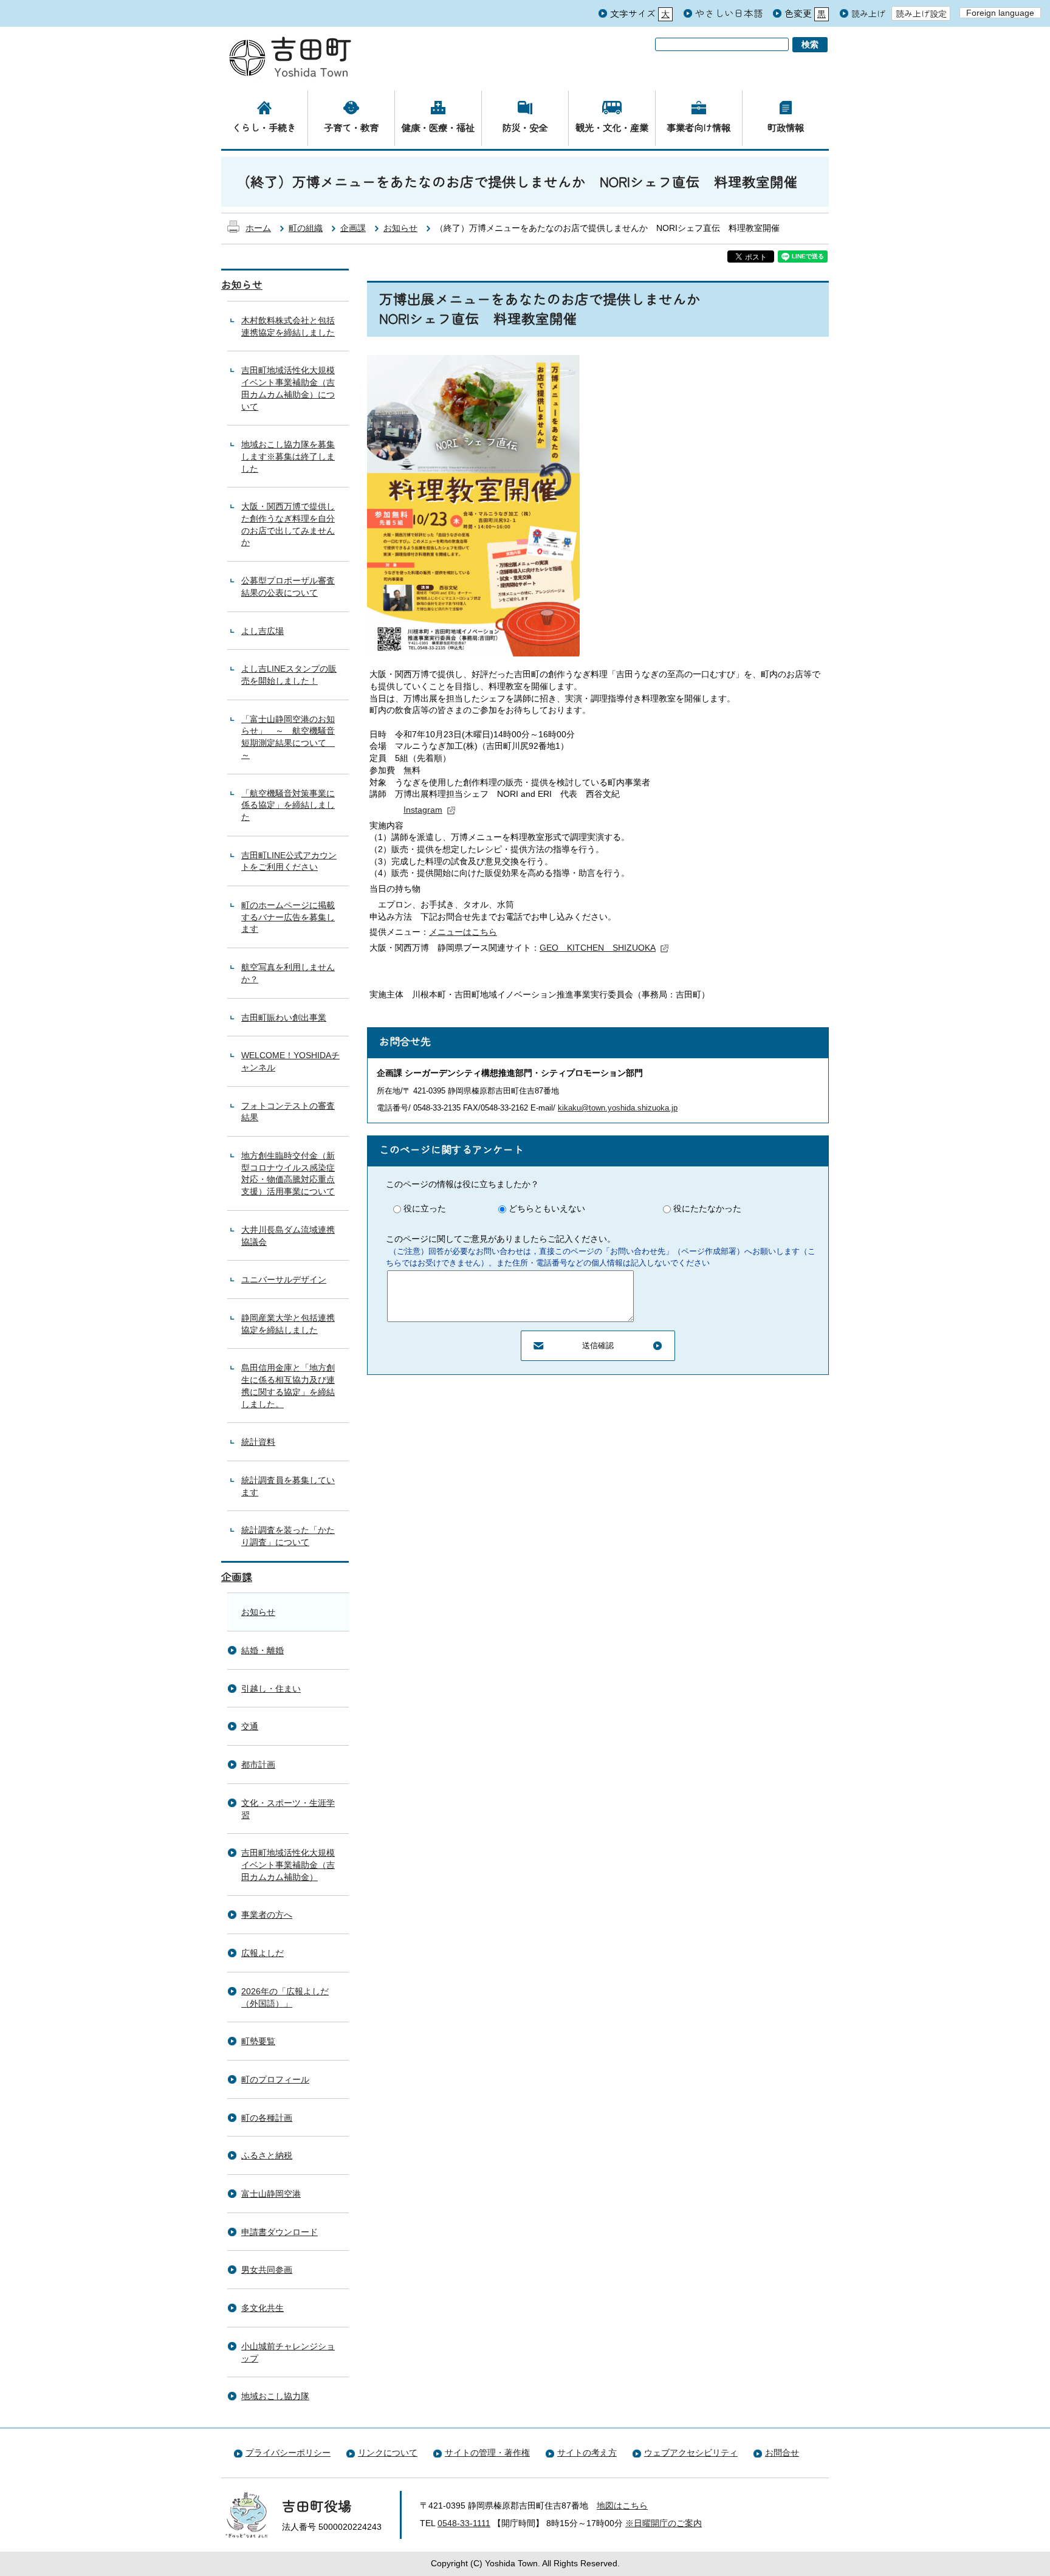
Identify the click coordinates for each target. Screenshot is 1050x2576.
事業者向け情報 (698, 127)
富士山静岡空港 (271, 2194)
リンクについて (388, 2453)
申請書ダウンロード (280, 2232)
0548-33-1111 (464, 2523)
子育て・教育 (351, 127)
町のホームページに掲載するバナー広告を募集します (288, 917)
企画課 (353, 228)
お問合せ (782, 2453)
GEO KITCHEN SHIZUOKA (598, 948)
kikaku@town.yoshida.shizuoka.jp (618, 1108)
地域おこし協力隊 (275, 2396)
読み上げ (868, 14)
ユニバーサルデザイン (284, 1279)
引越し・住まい (271, 1689)
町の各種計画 (267, 2118)
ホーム (258, 228)
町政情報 (786, 127)
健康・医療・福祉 (438, 127)
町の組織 (306, 228)
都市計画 (258, 1765)
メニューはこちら (463, 932)
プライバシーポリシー (288, 2453)
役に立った (425, 1208)
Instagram (423, 810)
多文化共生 (262, 2308)
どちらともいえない (547, 1208)
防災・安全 (525, 127)
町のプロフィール (275, 2079)
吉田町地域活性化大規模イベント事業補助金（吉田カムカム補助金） (288, 1865)
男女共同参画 (267, 2270)
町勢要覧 (258, 2041)
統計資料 (258, 1442)
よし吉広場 (262, 631)
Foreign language (1000, 13)
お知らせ (400, 228)
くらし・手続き (264, 127)
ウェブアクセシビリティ (691, 2453)
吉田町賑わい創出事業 (284, 1018)
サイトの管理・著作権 (487, 2453)
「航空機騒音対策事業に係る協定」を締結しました (288, 805)
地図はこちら (622, 2505)
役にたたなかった (707, 1208)
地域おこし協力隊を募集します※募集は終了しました (288, 456)
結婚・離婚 (262, 1650)
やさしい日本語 (729, 13)
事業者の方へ (267, 1915)
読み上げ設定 (921, 13)
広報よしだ (262, 1953)
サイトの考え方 (587, 2453)
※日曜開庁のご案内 (664, 2523)
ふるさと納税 (267, 2155)
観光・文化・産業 (612, 127)
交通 (250, 1726)
